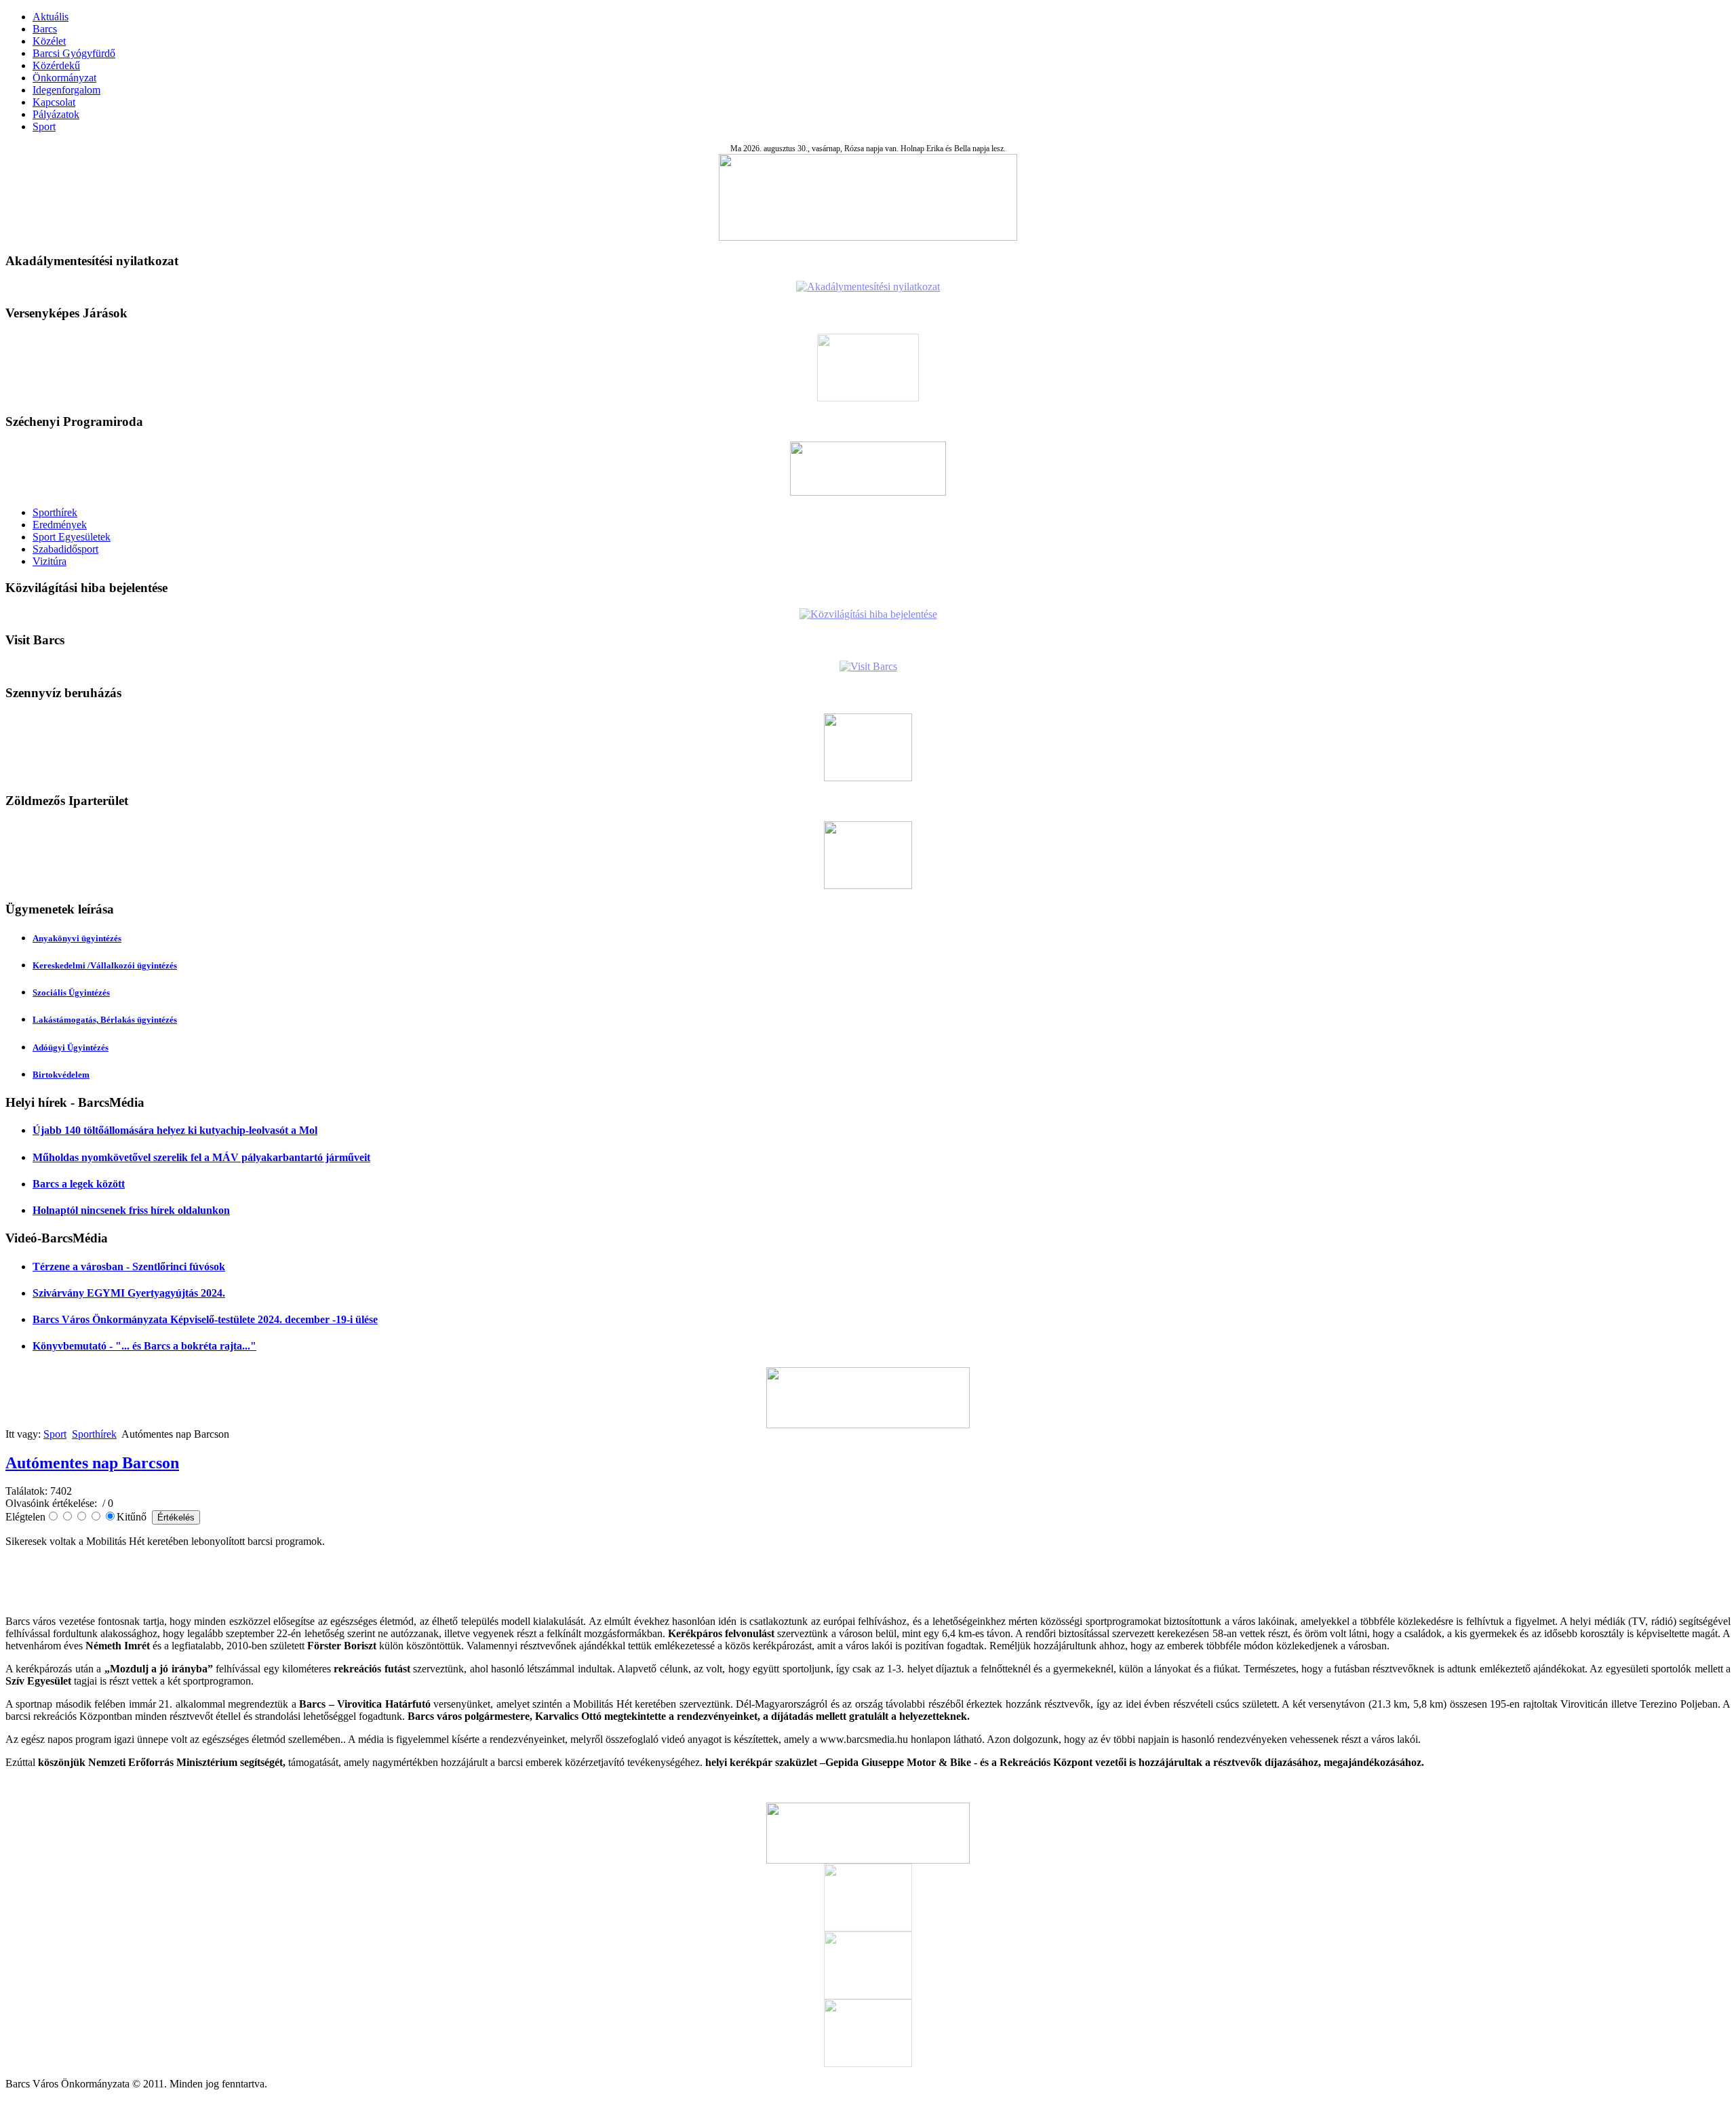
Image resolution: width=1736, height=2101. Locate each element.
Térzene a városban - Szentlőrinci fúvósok (129, 1267)
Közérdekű (56, 65)
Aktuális (51, 17)
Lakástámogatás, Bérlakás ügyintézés (105, 1020)
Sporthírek (55, 512)
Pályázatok (56, 114)
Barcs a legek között (79, 1184)
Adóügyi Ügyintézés (71, 1047)
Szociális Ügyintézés (71, 993)
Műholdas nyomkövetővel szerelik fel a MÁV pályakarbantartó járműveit (201, 1157)
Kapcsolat (54, 102)
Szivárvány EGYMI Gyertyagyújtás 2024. (129, 1293)
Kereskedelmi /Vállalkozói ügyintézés (105, 965)
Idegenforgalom (66, 90)
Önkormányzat (64, 78)
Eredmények (60, 525)
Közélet (49, 41)
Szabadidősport (65, 549)
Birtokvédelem (61, 1075)
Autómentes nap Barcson (92, 1463)
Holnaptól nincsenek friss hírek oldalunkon (131, 1210)
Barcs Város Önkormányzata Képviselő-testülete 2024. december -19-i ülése (205, 1319)
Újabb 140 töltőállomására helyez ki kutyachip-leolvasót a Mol (175, 1130)
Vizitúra (50, 561)
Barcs (45, 29)
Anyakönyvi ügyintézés (77, 938)
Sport (44, 126)
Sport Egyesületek (72, 537)
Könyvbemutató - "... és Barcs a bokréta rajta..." (144, 1346)
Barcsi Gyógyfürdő (74, 53)
